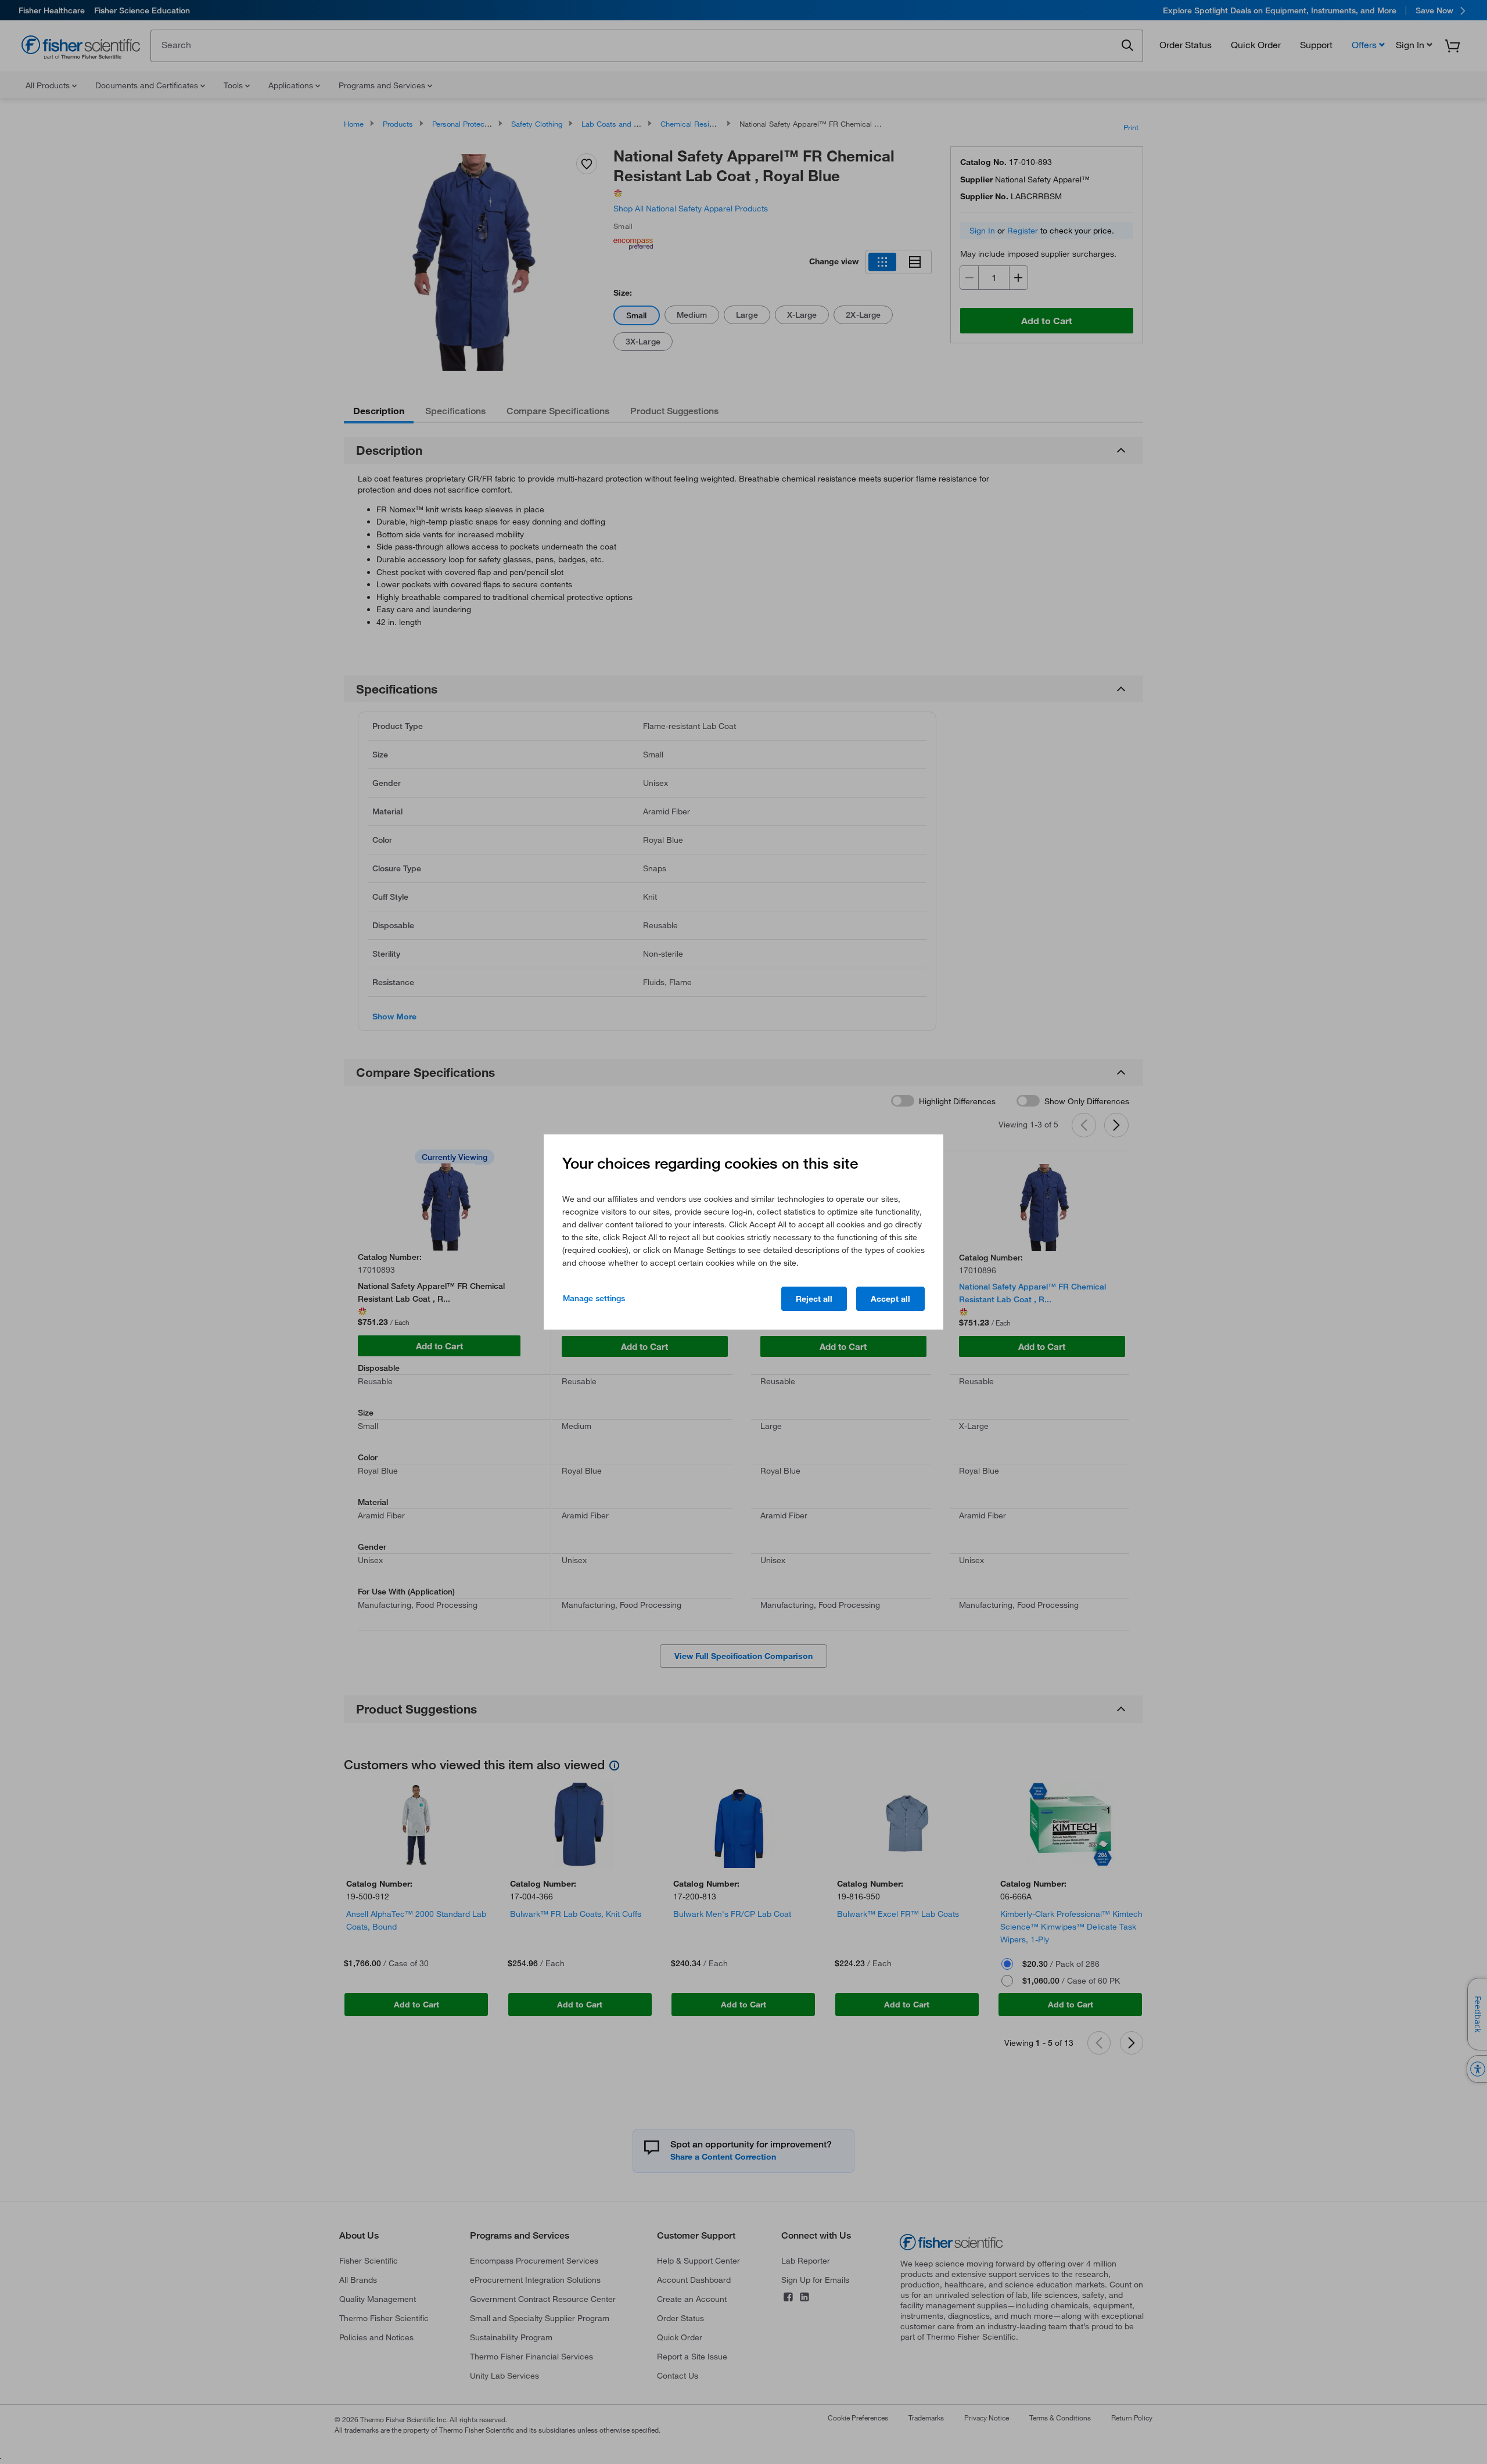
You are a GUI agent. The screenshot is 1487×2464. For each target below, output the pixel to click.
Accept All (890, 1299)
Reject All (814, 1299)
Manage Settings (594, 1298)
